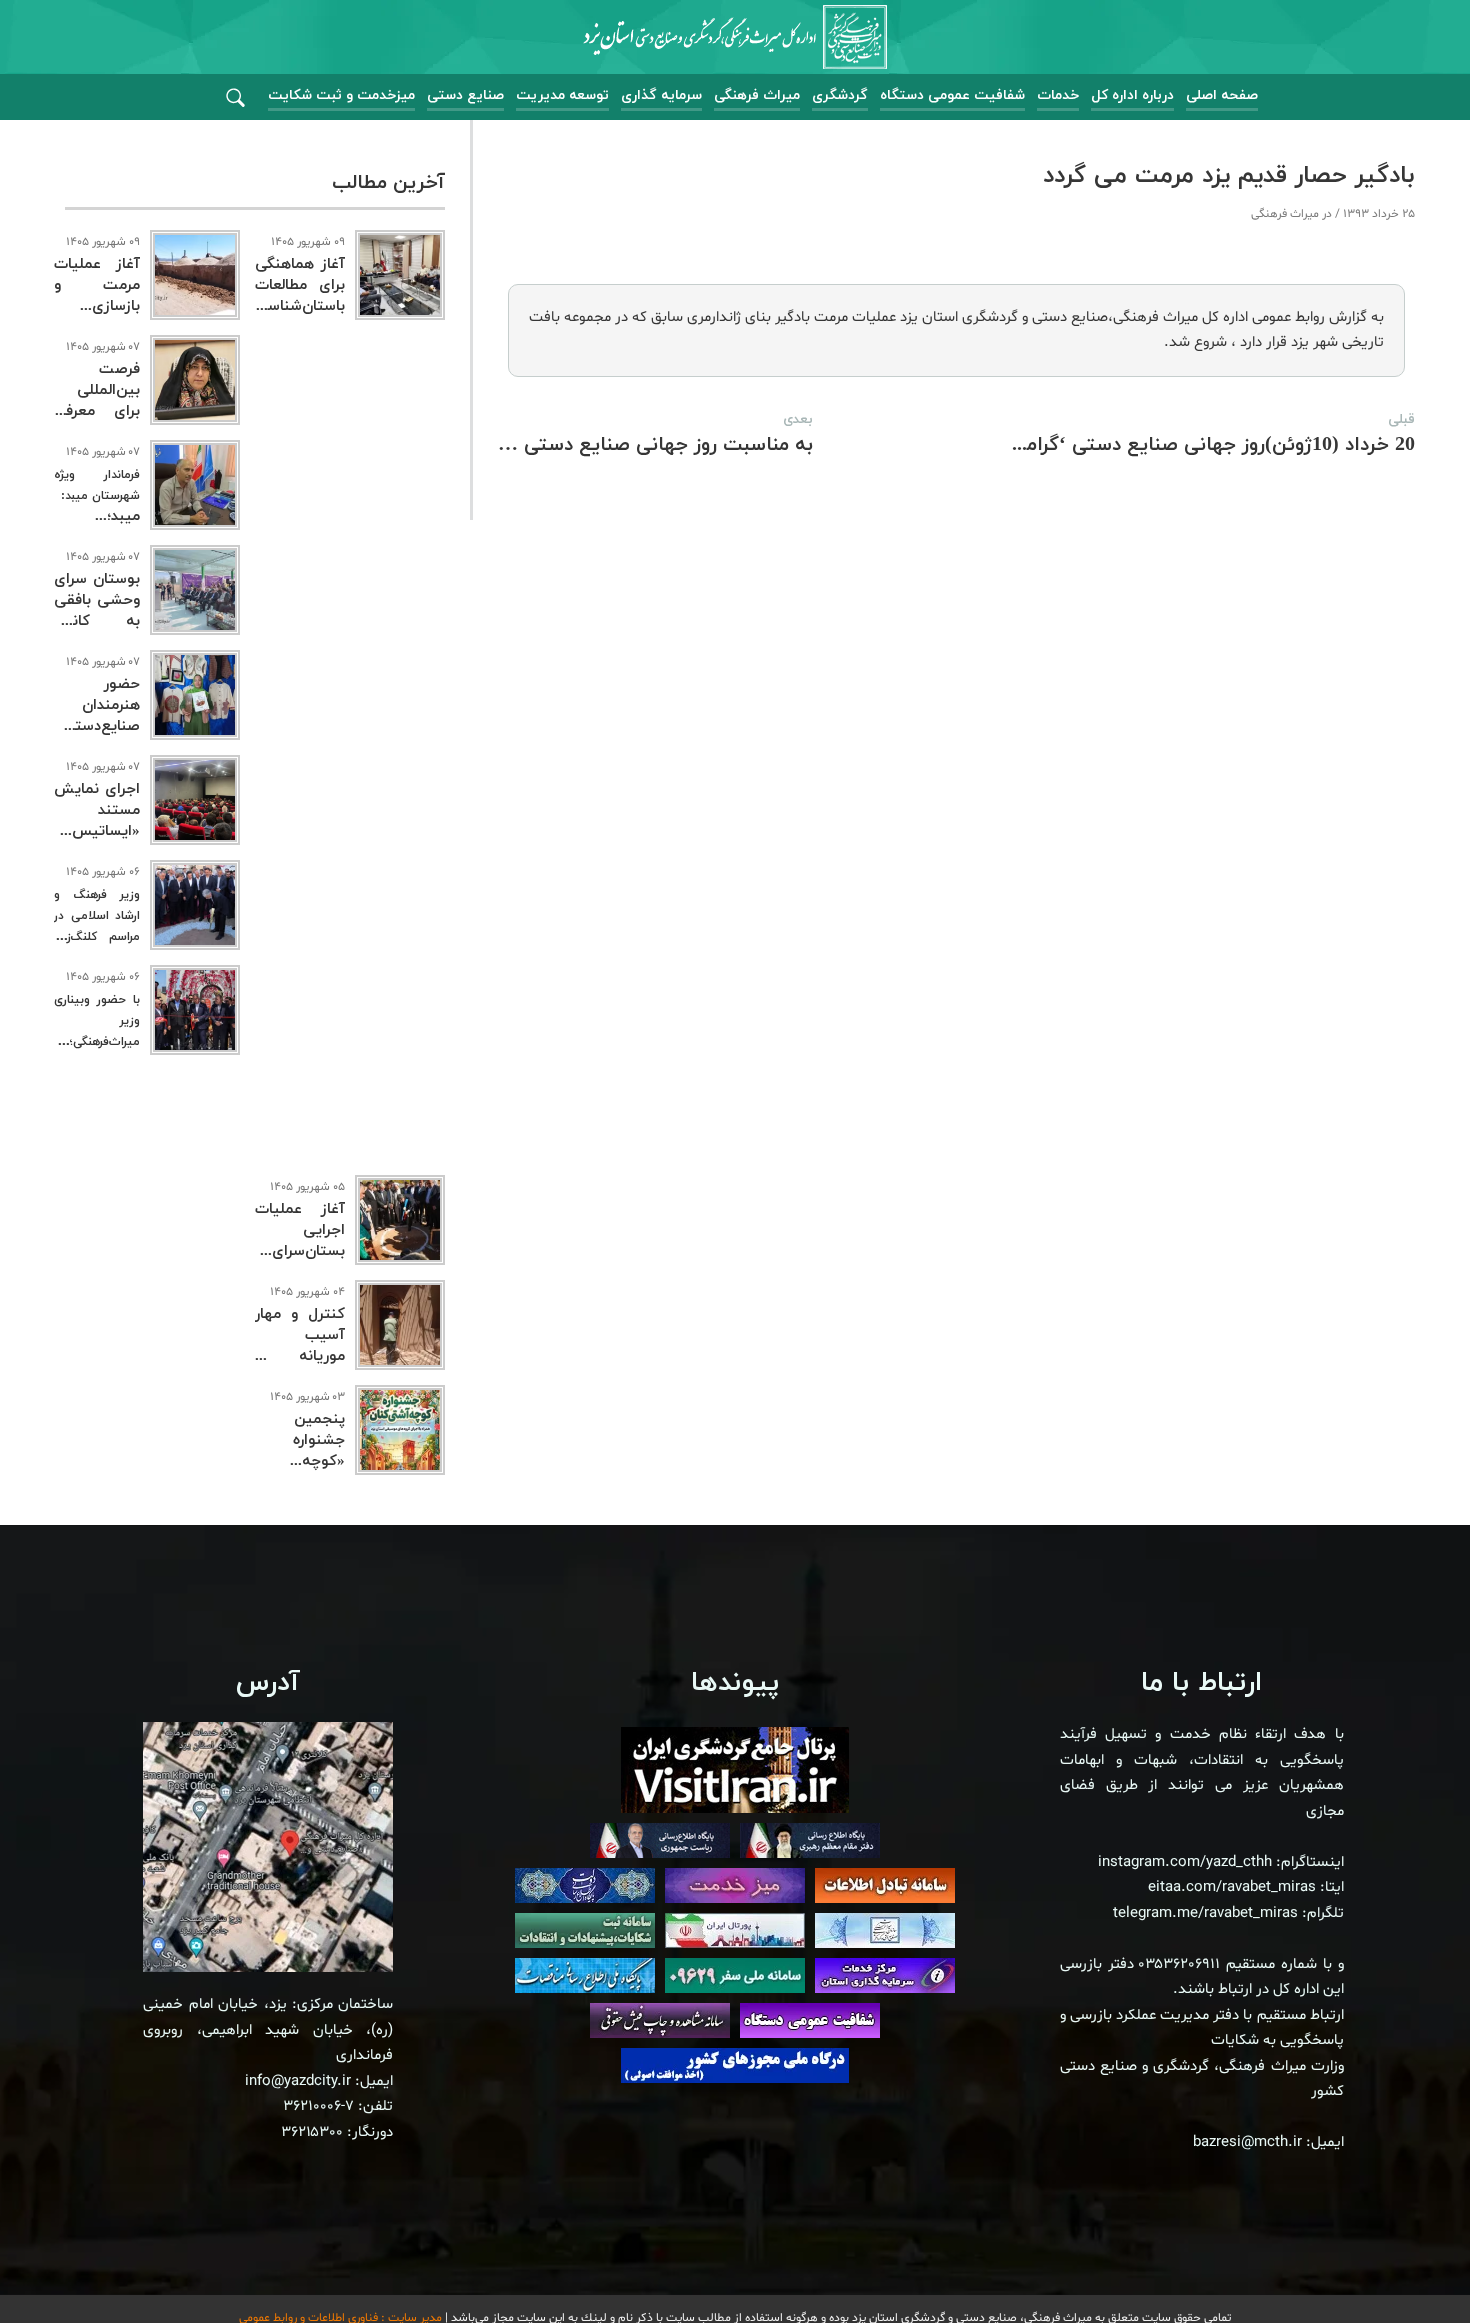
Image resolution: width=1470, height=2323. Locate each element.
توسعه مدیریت (562, 95)
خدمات (1058, 95)
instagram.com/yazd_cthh (1185, 1862)
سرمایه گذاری (661, 95)
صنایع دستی (465, 95)
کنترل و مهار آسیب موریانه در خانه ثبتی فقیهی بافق (300, 1356)
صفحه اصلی (1222, 95)
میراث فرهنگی (757, 95)
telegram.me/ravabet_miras (1205, 1913)
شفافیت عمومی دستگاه (952, 95)
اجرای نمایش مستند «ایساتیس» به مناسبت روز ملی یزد (97, 831)
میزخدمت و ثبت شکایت (341, 95)
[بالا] (1400, 2263)
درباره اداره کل (1132, 95)
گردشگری (840, 95)
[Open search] (235, 98)
